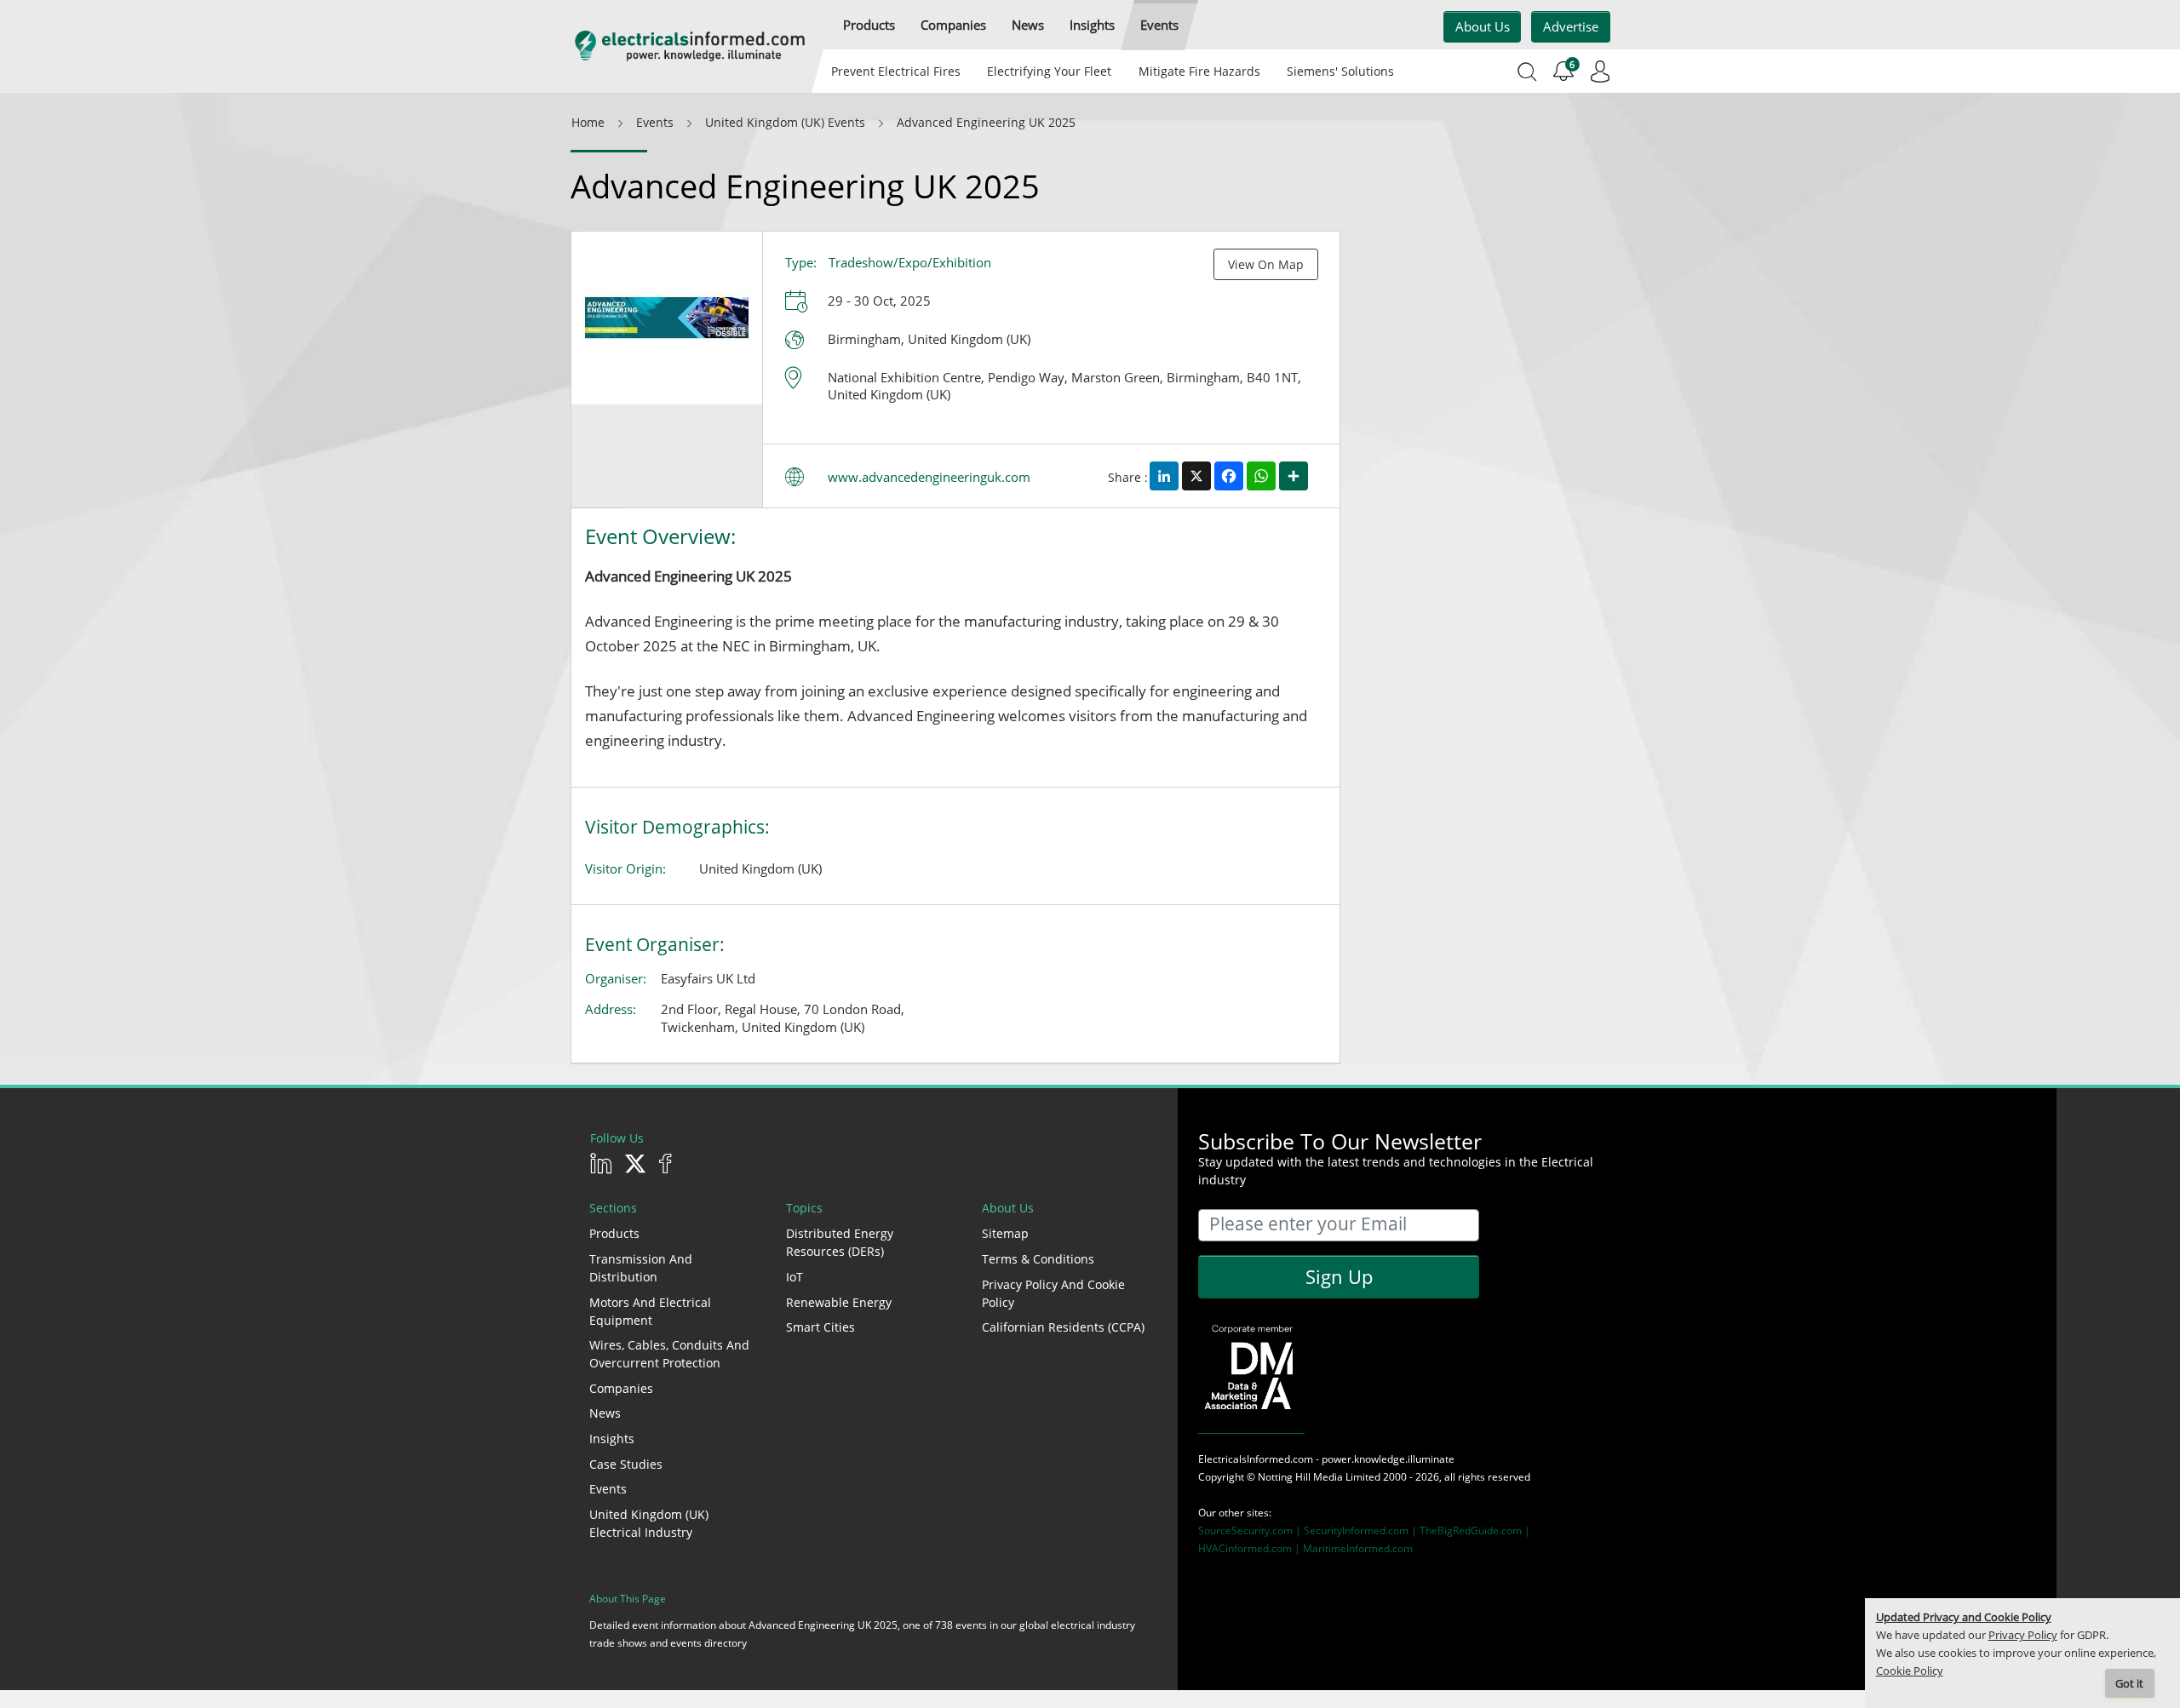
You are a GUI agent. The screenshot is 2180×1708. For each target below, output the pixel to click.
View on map (1266, 264)
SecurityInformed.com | (1362, 1530)
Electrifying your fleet (1049, 71)
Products (614, 1233)
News (605, 1413)
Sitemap (1005, 1233)
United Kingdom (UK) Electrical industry (649, 1523)
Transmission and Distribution (641, 1268)
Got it (2129, 1684)
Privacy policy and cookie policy (1053, 1293)
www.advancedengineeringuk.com (929, 477)
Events (608, 1489)
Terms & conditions (1038, 1259)
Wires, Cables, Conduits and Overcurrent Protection (669, 1354)
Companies (621, 1388)
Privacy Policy (2023, 1635)
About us (1483, 26)
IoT (795, 1277)
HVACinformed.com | (1251, 1548)
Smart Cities (820, 1327)
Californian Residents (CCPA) (1063, 1327)
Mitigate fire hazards (1199, 71)
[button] (869, 25)
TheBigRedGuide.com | (1475, 1530)
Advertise (1571, 26)
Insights (612, 1439)
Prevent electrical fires (896, 71)
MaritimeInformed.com (1358, 1548)
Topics (804, 1208)
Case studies (626, 1464)
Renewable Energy (839, 1302)
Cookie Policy (1910, 1671)
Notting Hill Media (1300, 1477)
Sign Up (1339, 1276)
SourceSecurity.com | (1251, 1530)
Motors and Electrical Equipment (650, 1311)
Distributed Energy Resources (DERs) (840, 1242)
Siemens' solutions (1340, 71)
